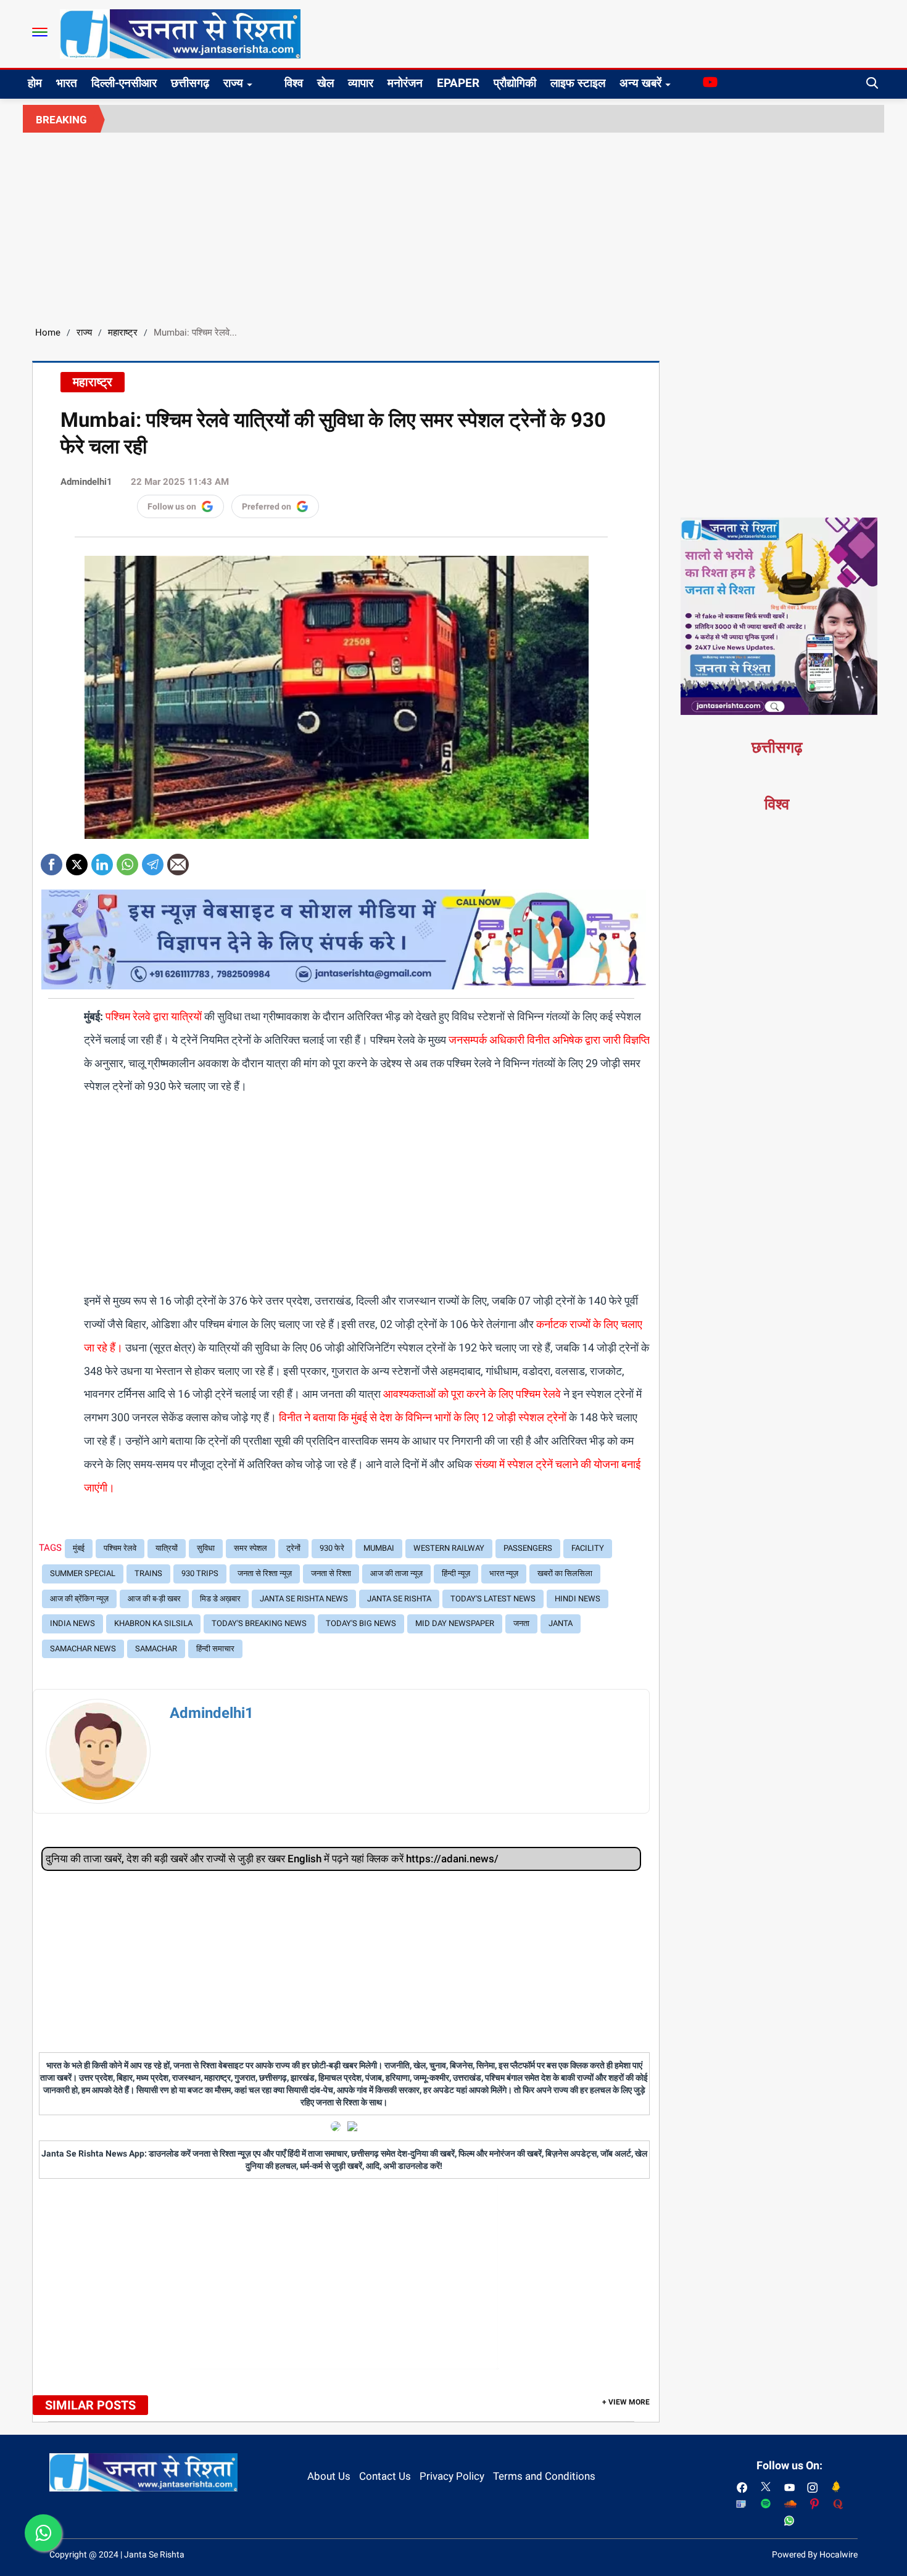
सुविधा (206, 1548)
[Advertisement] (453, 225)
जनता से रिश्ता (331, 1573)
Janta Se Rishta (399, 1599)
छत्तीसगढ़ (190, 83)
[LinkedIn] (102, 860)
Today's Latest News (493, 1599)
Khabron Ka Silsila (153, 1623)
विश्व (294, 83)
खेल (325, 83)
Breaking (61, 120)
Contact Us (385, 2476)
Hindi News (578, 1599)
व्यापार (361, 83)
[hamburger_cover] (40, 32)
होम (35, 83)
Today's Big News (361, 1623)
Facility (588, 1548)
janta (561, 1623)
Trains (148, 1573)
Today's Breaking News (259, 1623)
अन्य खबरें (640, 83)
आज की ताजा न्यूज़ (396, 1573)
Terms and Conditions (544, 2476)
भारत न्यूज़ (504, 1573)
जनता (521, 1623)
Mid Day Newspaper (455, 1623)
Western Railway (449, 1548)
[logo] (180, 33)
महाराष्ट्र (123, 332)
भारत (67, 83)
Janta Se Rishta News (304, 1599)
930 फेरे (332, 1548)
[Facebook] (52, 860)
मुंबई (79, 1548)
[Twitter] (77, 860)
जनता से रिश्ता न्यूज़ (265, 1573)
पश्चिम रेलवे (120, 1548)
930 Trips (200, 1573)
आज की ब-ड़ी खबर (154, 1599)
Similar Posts (90, 2405)
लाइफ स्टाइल (578, 83)
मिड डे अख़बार (220, 1599)
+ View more (626, 2402)
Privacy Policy (452, 2476)
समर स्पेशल (251, 1548)
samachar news (83, 1649)
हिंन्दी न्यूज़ (456, 1573)
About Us (329, 2476)
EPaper (458, 83)
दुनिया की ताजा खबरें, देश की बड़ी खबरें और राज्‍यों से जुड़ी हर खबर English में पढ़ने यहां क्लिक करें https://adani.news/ (272, 1859)
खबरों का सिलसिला (565, 1573)
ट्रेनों (293, 1548)
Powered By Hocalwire (815, 2554)
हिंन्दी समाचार (215, 1649)
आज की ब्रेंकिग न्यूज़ (79, 1599)
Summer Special (83, 1573)
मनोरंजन (405, 83)
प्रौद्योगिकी (515, 83)
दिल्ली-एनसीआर (124, 83)
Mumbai (379, 1548)
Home (48, 332)
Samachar (156, 1649)
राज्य (233, 83)
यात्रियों (167, 1548)
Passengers (528, 1548)
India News (72, 1623)
